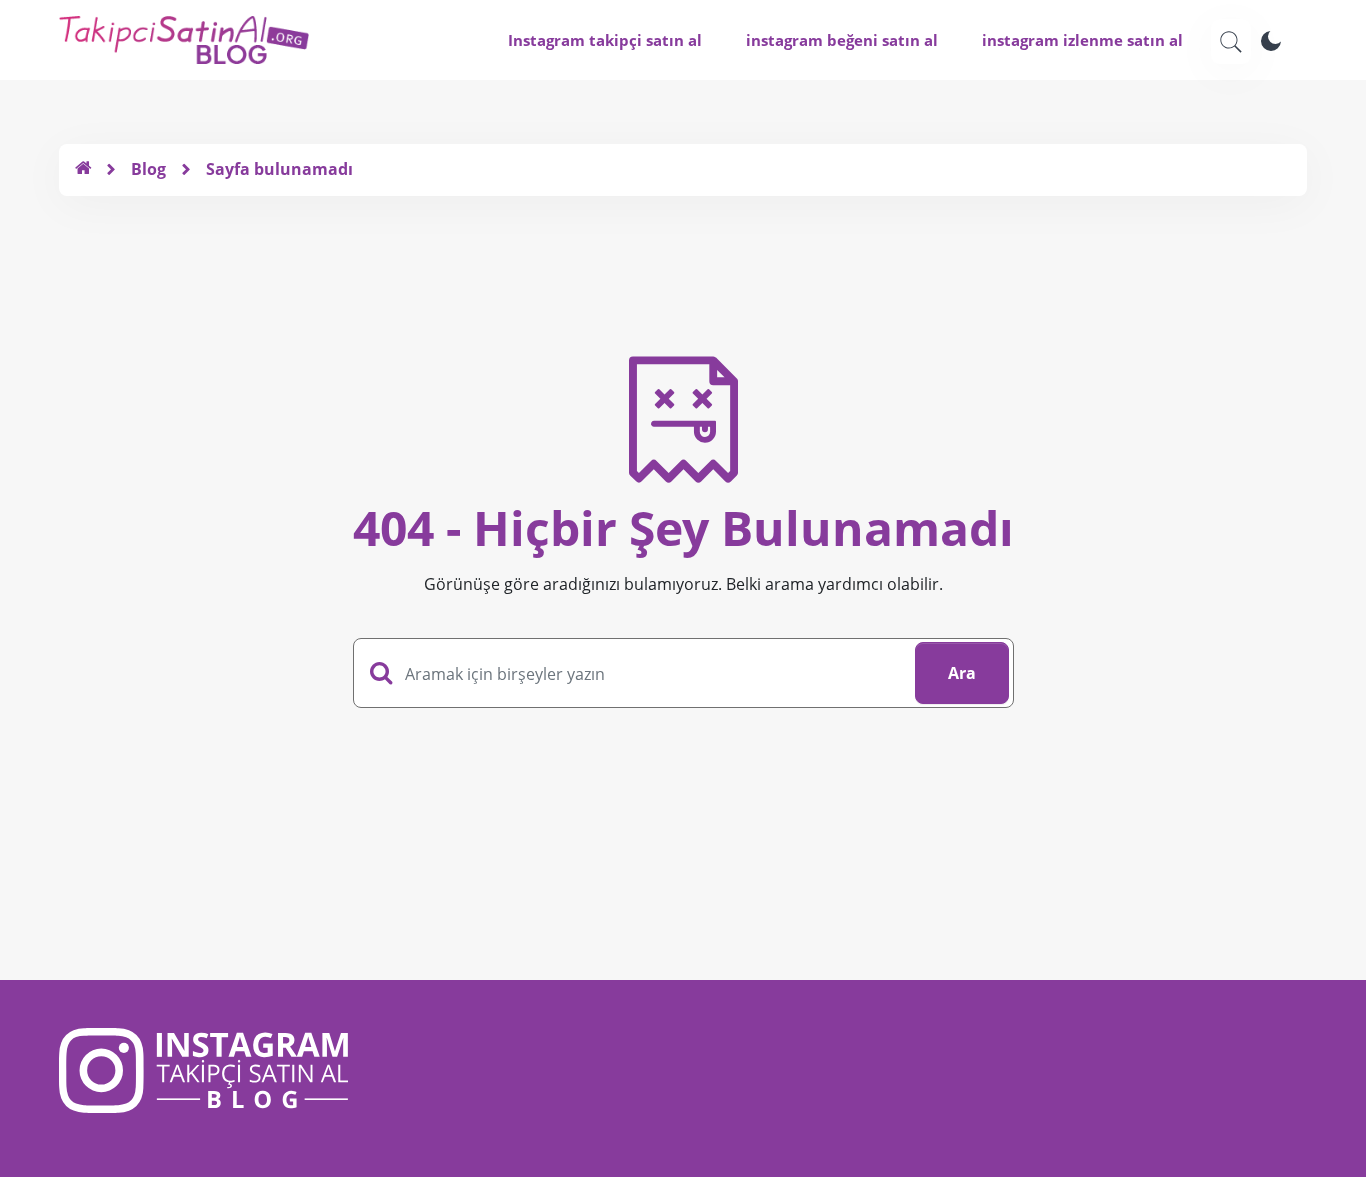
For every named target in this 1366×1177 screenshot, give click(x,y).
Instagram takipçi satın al (605, 40)
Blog (148, 169)
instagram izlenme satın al (1082, 40)
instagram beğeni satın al (842, 40)
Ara (962, 673)
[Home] (83, 169)
